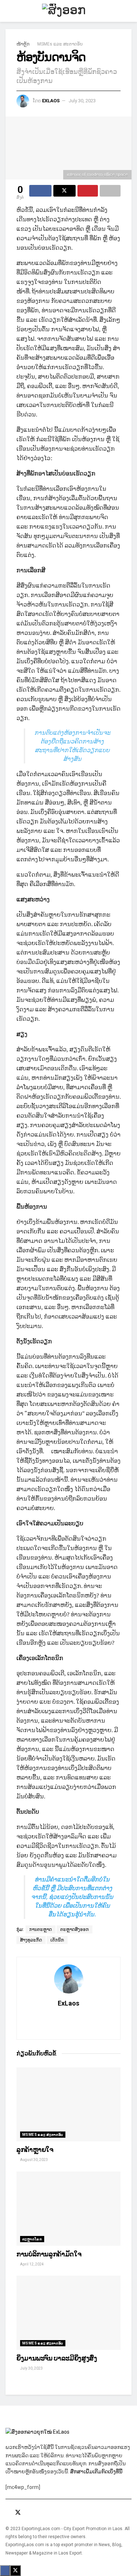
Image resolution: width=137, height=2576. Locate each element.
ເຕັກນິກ (57, 1940)
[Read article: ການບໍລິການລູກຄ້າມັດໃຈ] (68, 2209)
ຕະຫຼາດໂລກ (32, 2239)
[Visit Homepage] (68, 11)
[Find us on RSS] (38, 2513)
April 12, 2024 (32, 2264)
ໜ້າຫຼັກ (23, 44)
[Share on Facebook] (40, 191)
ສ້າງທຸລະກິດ (31, 1940)
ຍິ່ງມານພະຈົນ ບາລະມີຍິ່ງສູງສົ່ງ (57, 2358)
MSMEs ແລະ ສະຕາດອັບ (60, 44)
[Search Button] (128, 11)
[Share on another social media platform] (110, 191)
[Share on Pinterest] (88, 191)
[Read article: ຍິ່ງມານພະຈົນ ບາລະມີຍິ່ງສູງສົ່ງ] (68, 2313)
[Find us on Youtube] (28, 2513)
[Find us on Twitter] (18, 2513)
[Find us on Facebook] (8, 2513)
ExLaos (51, 101)
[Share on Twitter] (64, 191)
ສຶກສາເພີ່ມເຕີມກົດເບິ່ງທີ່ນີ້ (97, 2472)
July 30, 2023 (82, 101)
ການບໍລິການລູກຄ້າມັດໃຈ (49, 2254)
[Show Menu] (9, 11)
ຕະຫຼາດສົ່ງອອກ (75, 1929)
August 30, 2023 (34, 2160)
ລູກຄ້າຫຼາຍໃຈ (35, 2150)
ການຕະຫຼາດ (41, 1929)
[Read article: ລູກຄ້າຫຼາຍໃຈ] (68, 2105)
